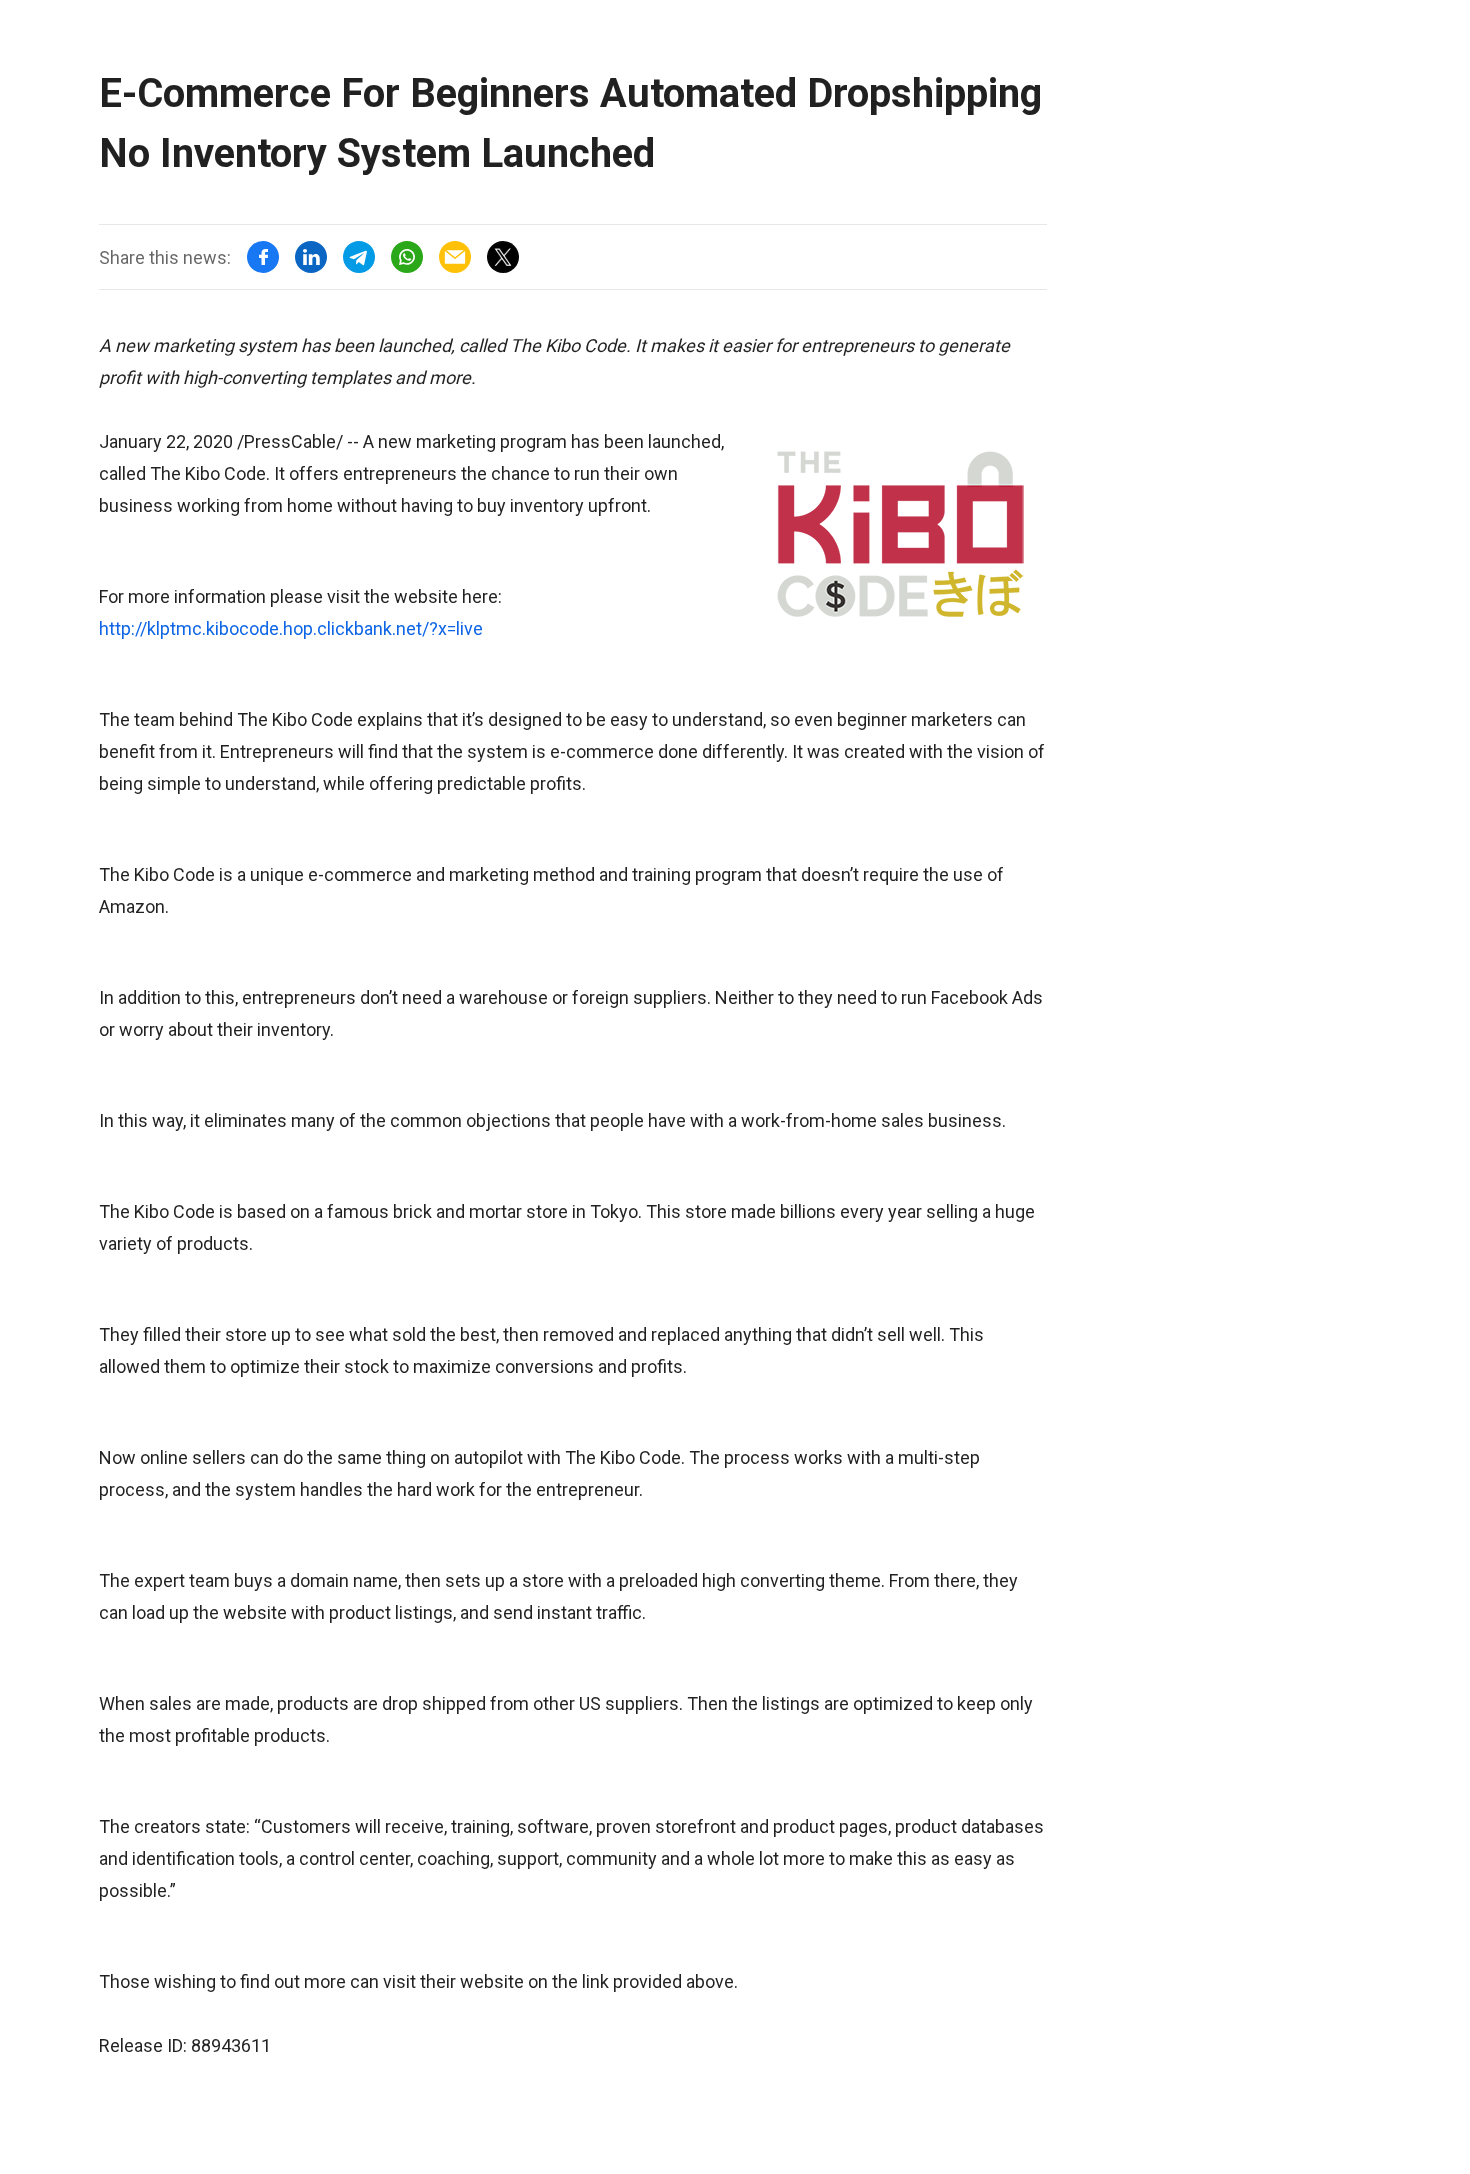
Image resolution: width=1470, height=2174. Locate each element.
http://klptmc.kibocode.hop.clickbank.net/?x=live (291, 628)
